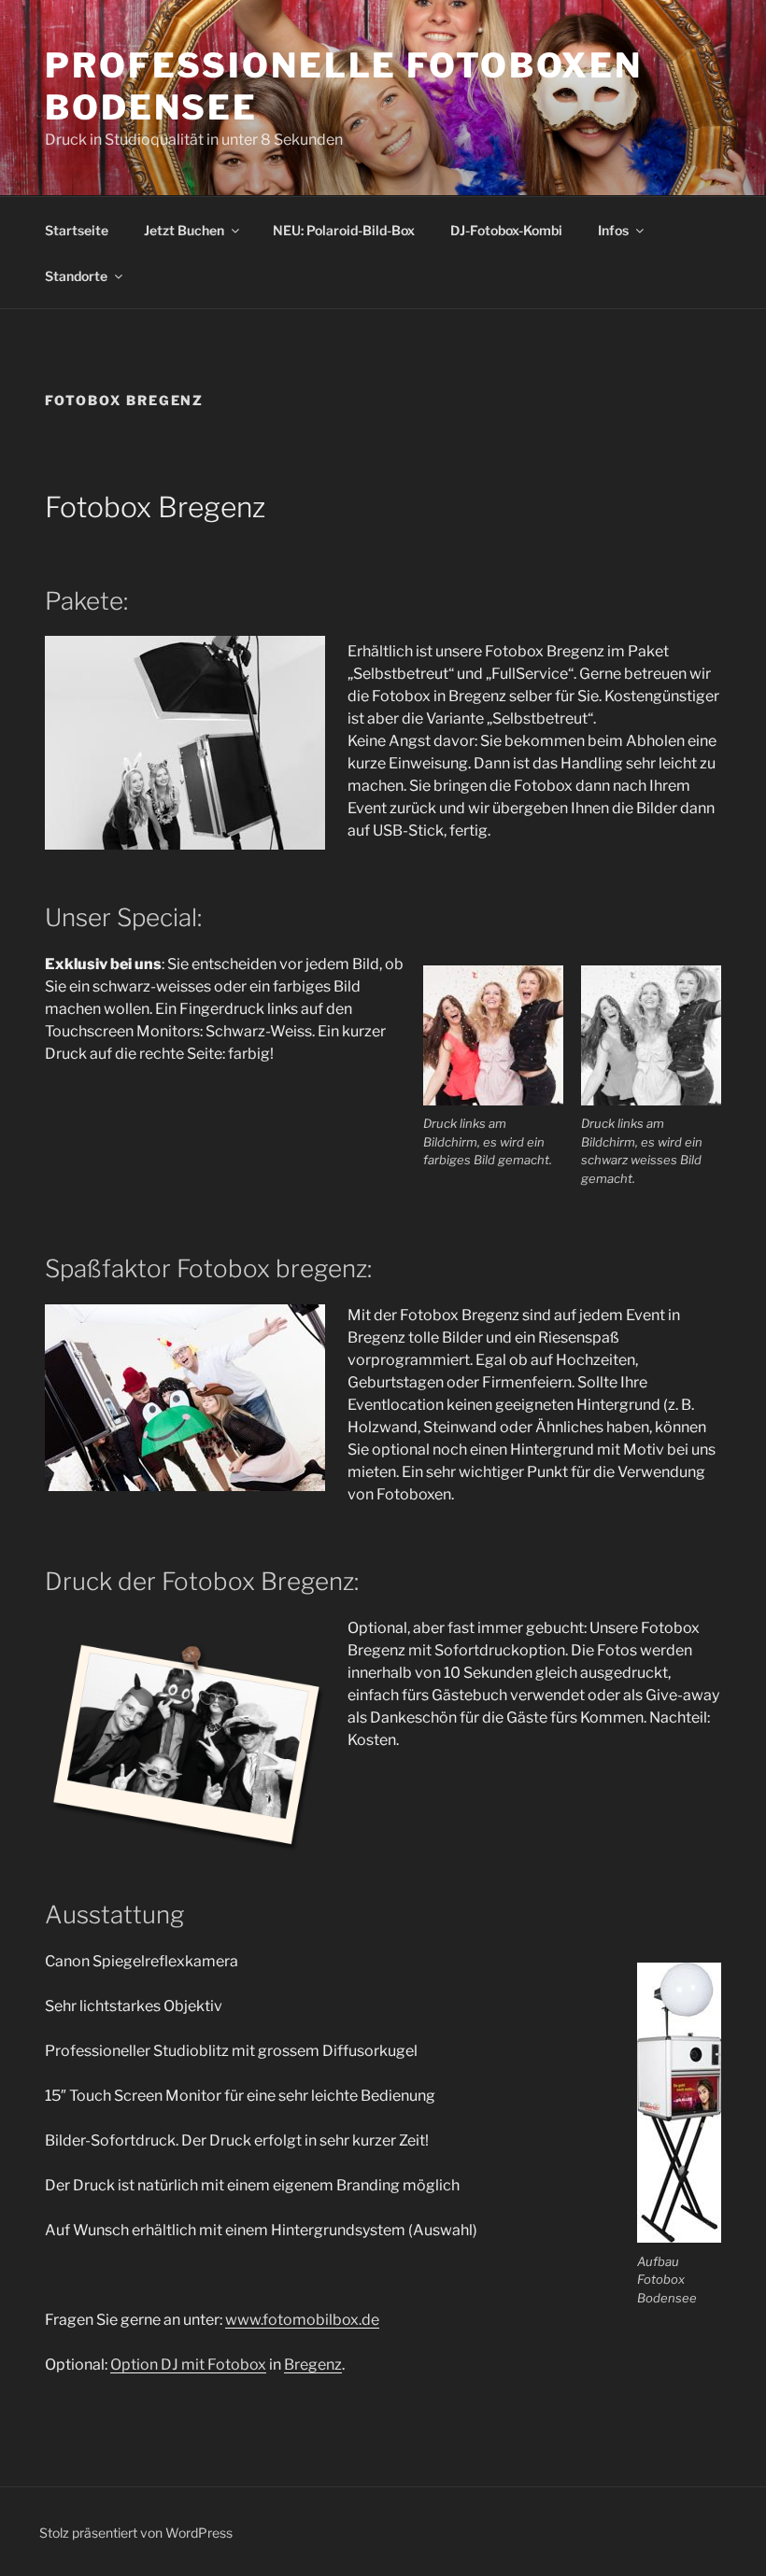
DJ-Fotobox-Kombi (506, 230)
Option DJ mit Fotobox (188, 2365)
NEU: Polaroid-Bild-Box (344, 230)
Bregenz (313, 2365)
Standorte (76, 276)
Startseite (77, 230)
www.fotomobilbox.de (302, 2320)
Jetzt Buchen (184, 230)
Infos (613, 230)
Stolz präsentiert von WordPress (136, 2533)
